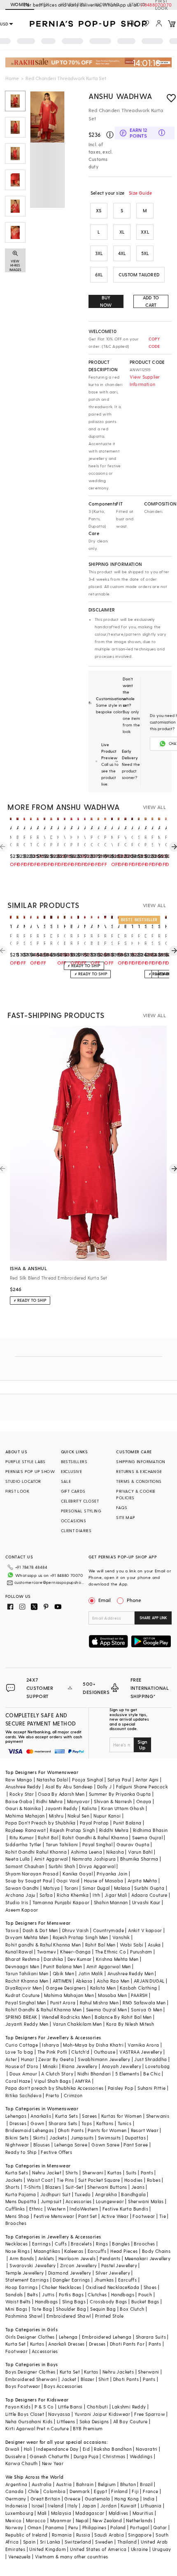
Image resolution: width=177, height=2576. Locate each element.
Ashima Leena (86, 1852)
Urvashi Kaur (146, 1902)
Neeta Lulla (17, 1859)
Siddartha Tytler (23, 1844)
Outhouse (105, 2052)
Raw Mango (19, 1780)
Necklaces (17, 2244)
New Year (53, 2463)
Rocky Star (22, 1794)
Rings (102, 2244)
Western (56, 2209)
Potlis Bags (71, 2295)
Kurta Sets (66, 2116)
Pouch (145, 2295)
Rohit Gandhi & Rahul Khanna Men (43, 2010)
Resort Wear (145, 2130)
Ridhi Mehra (49, 1801)
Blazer (87, 2379)
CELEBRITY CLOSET (80, 1501)
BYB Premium (88, 2428)
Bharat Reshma (22, 1959)
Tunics (125, 2123)
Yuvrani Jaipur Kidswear (102, 2414)
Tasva (12, 1930)
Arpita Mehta (142, 1881)
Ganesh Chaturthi (49, 2456)
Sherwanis (158, 2116)
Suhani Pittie (151, 2088)
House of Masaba (104, 1881)
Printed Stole (109, 2316)
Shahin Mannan (111, 1902)
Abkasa (84, 1981)
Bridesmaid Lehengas (30, 2130)
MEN (44, 4)
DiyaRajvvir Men (23, 1988)
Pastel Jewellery (119, 2265)
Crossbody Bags (108, 2301)
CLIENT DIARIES (76, 1530)
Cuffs (61, 2244)
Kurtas (114, 2173)
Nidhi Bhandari (94, 2074)
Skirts (39, 2138)
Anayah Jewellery (121, 2066)
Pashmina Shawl (24, 2316)
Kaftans (105, 2123)
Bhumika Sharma (139, 1859)
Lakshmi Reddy (129, 2407)
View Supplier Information (145, 380)
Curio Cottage (22, 2045)
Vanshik (121, 1937)
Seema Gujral (147, 1837)
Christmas (114, 2456)
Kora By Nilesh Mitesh (130, 2024)
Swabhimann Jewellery (104, 2059)
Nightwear (17, 2145)
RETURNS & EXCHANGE (139, 1471)
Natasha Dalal (52, 1780)
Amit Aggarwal (51, 1859)
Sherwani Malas (146, 2201)
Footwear (144, 2216)
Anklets (46, 2258)
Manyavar (78, 1801)
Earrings (41, 2244)
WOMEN (20, 4)
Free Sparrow (150, 2414)
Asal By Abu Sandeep (69, 1787)
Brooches (16, 2223)
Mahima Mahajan (25, 1816)
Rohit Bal (48, 1837)
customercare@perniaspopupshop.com (50, 1582)
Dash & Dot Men (40, 1930)
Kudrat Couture (23, 1995)
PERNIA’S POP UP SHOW (30, 1471)
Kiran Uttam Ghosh (123, 1808)
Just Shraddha (150, 2059)
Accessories (78, 2201)
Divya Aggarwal (97, 1866)
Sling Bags (74, 2301)
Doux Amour (23, 2074)
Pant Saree (136, 2145)
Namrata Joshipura (94, 1859)
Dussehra (15, 2456)
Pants (147, 2173)
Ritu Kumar (22, 1837)
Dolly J (105, 1787)
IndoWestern (84, 2209)
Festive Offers (56, 2152)
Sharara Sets (63, 2123)
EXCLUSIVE (72, 1471)
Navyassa (59, 2414)
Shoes (150, 2287)
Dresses (18, 2123)
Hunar (28, 2059)
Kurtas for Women (121, 2116)
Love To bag (19, 2052)
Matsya (51, 1888)
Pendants (110, 2258)
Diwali (12, 2449)
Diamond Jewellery (70, 2273)
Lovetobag (158, 2066)
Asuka (154, 1945)
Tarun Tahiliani (62, 1844)
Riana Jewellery (79, 2066)
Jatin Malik (91, 1973)
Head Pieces (124, 2251)
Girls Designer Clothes (30, 2337)
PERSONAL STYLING (81, 1511)
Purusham (141, 1952)
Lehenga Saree (71, 2145)
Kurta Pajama (21, 2194)
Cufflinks (15, 2209)
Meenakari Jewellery (148, 2258)
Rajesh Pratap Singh (72, 1830)
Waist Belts (18, 2301)
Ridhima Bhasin (150, 1830)
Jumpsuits (82, 2138)
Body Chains (156, 2251)
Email (105, 1600)
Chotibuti (98, 2407)
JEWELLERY (72, 4)
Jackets (58, 2138)
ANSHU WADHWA (120, 96)
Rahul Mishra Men (99, 2003)
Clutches (97, 2295)
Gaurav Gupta (133, 1844)
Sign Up (142, 1744)
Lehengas (16, 2116)
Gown (37, 2123)
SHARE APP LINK (153, 1618)
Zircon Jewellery (78, 2265)
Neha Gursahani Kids (29, 2421)
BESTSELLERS (74, 1461)
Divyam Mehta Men (27, 1937)
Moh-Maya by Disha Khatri (93, 2045)
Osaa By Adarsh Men (61, 1794)
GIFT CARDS (73, 1491)
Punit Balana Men (63, 1966)
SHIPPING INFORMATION (141, 1461)
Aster (11, 2059)
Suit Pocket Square (99, 2180)
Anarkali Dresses (66, 2344)
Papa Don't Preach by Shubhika (41, 1823)
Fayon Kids (18, 2407)
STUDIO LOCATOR (23, 1481)
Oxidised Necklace (107, 2287)
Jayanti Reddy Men (27, 2024)
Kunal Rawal (19, 1952)
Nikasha (115, 1852)
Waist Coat (40, 2180)
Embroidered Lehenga (107, 2337)
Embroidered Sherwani (31, 2379)
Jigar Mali (116, 1895)
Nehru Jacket (47, 2173)
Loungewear (110, 2201)
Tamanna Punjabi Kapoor (61, 1902)
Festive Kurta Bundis (125, 2209)
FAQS (122, 1507)
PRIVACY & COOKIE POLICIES (136, 1494)
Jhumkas (104, 2280)
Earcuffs (97, 2251)
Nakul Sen (78, 1816)
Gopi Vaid (68, 1881)
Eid (86, 2449)
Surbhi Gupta (149, 1888)
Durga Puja (86, 2456)
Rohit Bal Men (100, 1945)
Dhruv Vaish (75, 1930)
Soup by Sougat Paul (29, 1881)
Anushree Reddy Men (130, 1973)
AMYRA (83, 2081)
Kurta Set (16, 2344)
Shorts (12, 2187)
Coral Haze (18, 2081)
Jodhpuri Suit (55, 2194)
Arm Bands (22, 2258)
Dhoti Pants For (127, 2344)
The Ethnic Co (111, 1952)
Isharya (50, 2045)
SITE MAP (126, 1517)
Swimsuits (109, 2138)
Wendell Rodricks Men (66, 2017)
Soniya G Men (147, 2010)
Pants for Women (107, 2130)
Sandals (14, 2295)
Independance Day (57, 2449)
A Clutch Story (57, 2074)
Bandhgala (133, 2194)
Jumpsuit (51, 2201)
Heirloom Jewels (77, 2258)
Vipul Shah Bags (52, 2081)
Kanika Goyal (78, 1874)
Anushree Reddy (23, 1787)
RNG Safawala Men (144, 2003)
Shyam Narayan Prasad (32, 1874)
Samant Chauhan (25, 1866)
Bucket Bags (145, 2301)
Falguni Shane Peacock (142, 1787)
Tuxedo (83, 2194)
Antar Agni (147, 1780)
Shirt (104, 2379)
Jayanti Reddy (61, 1808)
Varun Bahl (140, 1852)
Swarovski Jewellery (33, 2265)
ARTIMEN (62, 1981)
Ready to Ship (21, 2152)
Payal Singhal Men (26, 2003)
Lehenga (68, 2337)
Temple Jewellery (24, 2273)
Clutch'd (80, 2052)
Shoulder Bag (71, 2309)
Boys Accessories (63, 2386)
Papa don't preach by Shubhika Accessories (54, 2088)
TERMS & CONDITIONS (139, 1481)
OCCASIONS (74, 1521)
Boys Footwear (23, 2386)
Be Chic (152, 2074)
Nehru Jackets (118, 2372)
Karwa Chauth (22, 2463)
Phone (134, 1600)
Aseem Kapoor (22, 1910)
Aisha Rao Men (113, 1981)
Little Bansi (70, 2407)
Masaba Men (112, 1995)
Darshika (53, 1959)
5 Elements (127, 2074)
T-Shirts (33, 2187)
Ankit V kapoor (145, 1930)
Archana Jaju (20, 1895)
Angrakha (106, 2194)
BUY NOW (106, 301)
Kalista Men (103, 1988)
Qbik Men (63, 1973)
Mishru (56, 1816)
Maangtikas (47, 2251)
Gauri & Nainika (23, 1808)
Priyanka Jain (112, 1874)
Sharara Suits (151, 2337)
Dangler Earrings (71, 2280)
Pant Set (87, 2216)
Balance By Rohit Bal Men (123, 2017)
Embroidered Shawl (69, 2316)
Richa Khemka (73, 1895)
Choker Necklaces (61, 2287)
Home (12, 78)
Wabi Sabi (132, 1945)
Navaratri (147, 2449)
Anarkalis (41, 2116)
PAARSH (139, 1995)
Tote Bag (42, 2309)
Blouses (42, 2145)
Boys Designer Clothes (30, 2372)
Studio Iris (17, 1902)
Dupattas (135, 2138)
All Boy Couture (130, 2421)
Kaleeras (74, 2251)
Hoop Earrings (21, 2287)
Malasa (122, 1888)
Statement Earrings (27, 2280)
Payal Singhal (97, 1844)
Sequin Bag (103, 2309)
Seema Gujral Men (106, 2010)
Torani (71, 1888)
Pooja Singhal (87, 1780)
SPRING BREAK (21, 2017)
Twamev (47, 1952)
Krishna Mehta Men (117, 1959)
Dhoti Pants (71, 2130)
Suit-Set (74, 2187)
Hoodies (134, 2180)
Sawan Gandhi (22, 1888)
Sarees (89, 2116)
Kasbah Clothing (138, 1988)
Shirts (72, 2173)
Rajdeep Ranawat (26, 1830)
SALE (66, 1481)
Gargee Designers (66, 1988)
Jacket (69, 2379)
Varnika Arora (143, 2045)
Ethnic (36, 2209)
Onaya (144, 1801)
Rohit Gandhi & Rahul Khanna (95, 1837)
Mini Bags (16, 2309)
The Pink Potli (52, 2052)
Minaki (50, 2066)
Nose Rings (17, 2251)
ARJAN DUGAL (149, 1981)
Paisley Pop (121, 2088)
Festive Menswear (54, 2216)
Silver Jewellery (113, 2273)
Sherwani (93, 2173)
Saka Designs (94, 2421)
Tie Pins (65, 2180)
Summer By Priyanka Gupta (120, 1794)
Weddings (141, 2456)
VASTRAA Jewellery (141, 2052)
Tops (87, 2123)
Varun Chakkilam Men (77, 2024)
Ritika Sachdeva (23, 2095)
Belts (33, 2295)
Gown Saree (105, 2145)
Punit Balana (127, 1823)
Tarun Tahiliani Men (27, 1973)
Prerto (52, 2095)
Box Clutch (132, 2309)
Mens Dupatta (21, 2201)
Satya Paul (119, 1780)
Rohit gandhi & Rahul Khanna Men (43, 1945)
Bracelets (81, 2244)
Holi (28, 2449)
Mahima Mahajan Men (69, 1995)
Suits (131, 2173)
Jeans (138, 2187)
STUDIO (137, 4)
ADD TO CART (151, 301)
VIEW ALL (154, 807)
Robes (154, 2180)
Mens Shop (17, 2216)
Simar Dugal (96, 1888)
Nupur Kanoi (107, 1816)
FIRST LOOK (162, 5)
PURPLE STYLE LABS (26, 1461)
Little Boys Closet (25, 2414)
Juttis (48, 2295)
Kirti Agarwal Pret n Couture (37, 2428)
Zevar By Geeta (56, 2059)
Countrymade (108, 1930)
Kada (134, 2287)
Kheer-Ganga (75, 1952)
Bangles (121, 2244)
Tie (163, 2216)
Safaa (46, 1895)
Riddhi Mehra (114, 1830)
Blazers (53, 2187)
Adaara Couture (149, 1895)
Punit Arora (63, 2003)
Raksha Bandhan (113, 2449)
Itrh (97, 1895)
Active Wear (115, 2216)
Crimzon (73, 2095)
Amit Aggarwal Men (109, 1966)
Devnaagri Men (22, 1966)
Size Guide (140, 193)
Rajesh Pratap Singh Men (80, 1937)
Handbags (123, 2295)
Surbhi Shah (62, 1866)
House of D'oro (22, 2066)
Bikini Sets (17, 2138)
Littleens (66, 2421)
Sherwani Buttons (107, 2187)
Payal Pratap (94, 1823)
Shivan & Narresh (113, 1801)
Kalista (90, 1808)
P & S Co (44, 2407)
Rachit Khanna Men (27, 1981)
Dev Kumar (80, 1959)
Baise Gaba (19, 1801)
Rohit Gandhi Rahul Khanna (36, 1852)
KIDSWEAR (107, 4)
